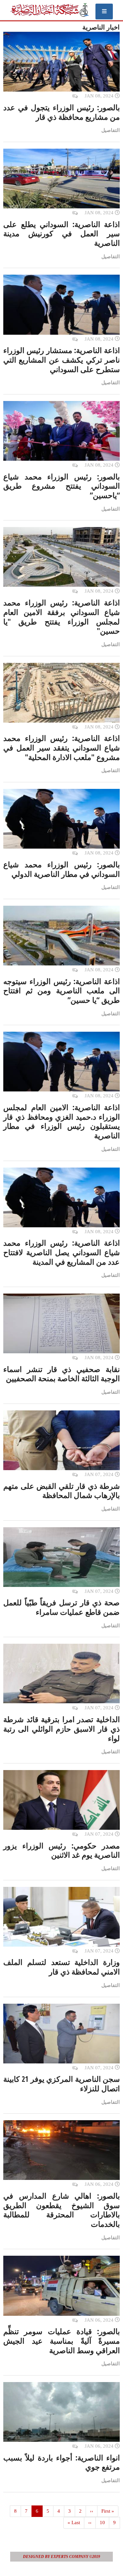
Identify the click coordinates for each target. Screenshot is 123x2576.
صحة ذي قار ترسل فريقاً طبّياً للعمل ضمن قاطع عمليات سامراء (61, 1607)
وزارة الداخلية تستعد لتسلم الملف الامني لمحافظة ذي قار (61, 1967)
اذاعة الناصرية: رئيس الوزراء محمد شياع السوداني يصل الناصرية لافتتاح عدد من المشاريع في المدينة (61, 1252)
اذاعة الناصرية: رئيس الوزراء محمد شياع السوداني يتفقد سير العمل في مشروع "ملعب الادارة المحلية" (61, 748)
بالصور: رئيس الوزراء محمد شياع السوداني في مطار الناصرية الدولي (61, 869)
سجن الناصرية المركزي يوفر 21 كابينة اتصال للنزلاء (61, 2084)
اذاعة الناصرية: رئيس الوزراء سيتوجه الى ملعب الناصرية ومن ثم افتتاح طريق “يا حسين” (61, 991)
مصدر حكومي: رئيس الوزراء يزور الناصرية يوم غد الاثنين (61, 1850)
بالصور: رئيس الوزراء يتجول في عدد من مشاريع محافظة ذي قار (61, 112)
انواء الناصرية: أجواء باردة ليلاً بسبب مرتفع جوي (61, 2462)
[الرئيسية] (49, 10)
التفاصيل (111, 130)
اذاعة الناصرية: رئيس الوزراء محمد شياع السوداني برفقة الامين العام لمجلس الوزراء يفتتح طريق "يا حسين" (61, 617)
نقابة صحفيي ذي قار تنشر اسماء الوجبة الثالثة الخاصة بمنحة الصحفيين (61, 1374)
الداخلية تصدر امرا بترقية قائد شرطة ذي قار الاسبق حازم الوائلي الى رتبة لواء (61, 1729)
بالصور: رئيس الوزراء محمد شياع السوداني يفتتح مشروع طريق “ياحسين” (61, 486)
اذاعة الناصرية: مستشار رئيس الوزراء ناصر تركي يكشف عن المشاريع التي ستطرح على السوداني (61, 360)
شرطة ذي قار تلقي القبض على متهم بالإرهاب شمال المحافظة (61, 1491)
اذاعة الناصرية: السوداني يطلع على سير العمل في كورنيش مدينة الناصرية (61, 234)
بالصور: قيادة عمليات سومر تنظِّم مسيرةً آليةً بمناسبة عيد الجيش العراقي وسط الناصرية (61, 2341)
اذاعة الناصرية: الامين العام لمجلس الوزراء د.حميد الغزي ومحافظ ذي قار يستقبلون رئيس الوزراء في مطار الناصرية (61, 1121)
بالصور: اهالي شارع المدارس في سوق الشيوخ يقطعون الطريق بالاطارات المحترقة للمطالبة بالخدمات (61, 2210)
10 (100, 2523)
